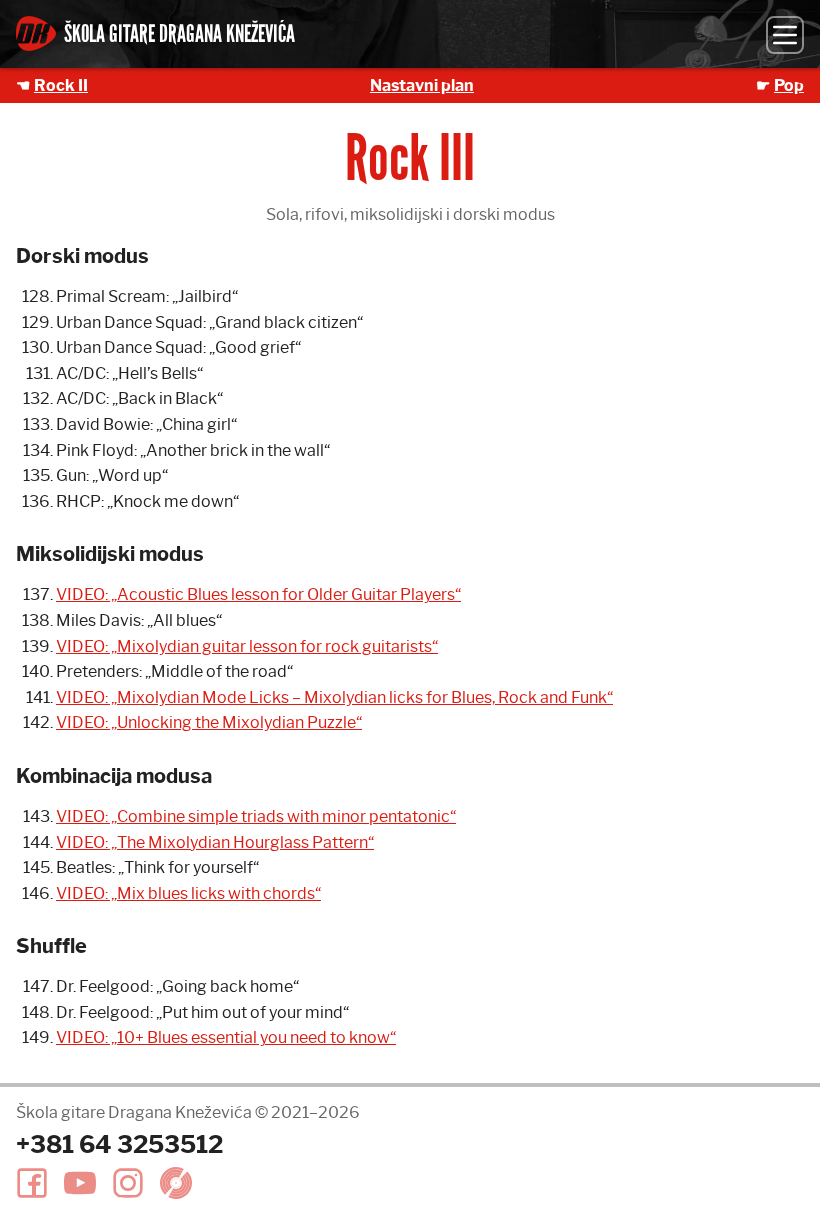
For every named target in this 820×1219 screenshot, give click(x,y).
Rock (61, 85)
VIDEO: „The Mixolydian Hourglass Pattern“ (215, 842)
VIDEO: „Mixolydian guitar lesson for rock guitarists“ (247, 646)
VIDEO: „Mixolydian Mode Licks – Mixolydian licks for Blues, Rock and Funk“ (334, 697)
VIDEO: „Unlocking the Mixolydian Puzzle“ (209, 722)
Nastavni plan (422, 85)
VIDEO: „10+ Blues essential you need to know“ (226, 1037)
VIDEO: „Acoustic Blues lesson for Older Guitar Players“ (258, 594)
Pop (789, 85)
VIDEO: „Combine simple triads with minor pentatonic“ (256, 816)
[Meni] (785, 35)
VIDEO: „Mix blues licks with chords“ (188, 893)
